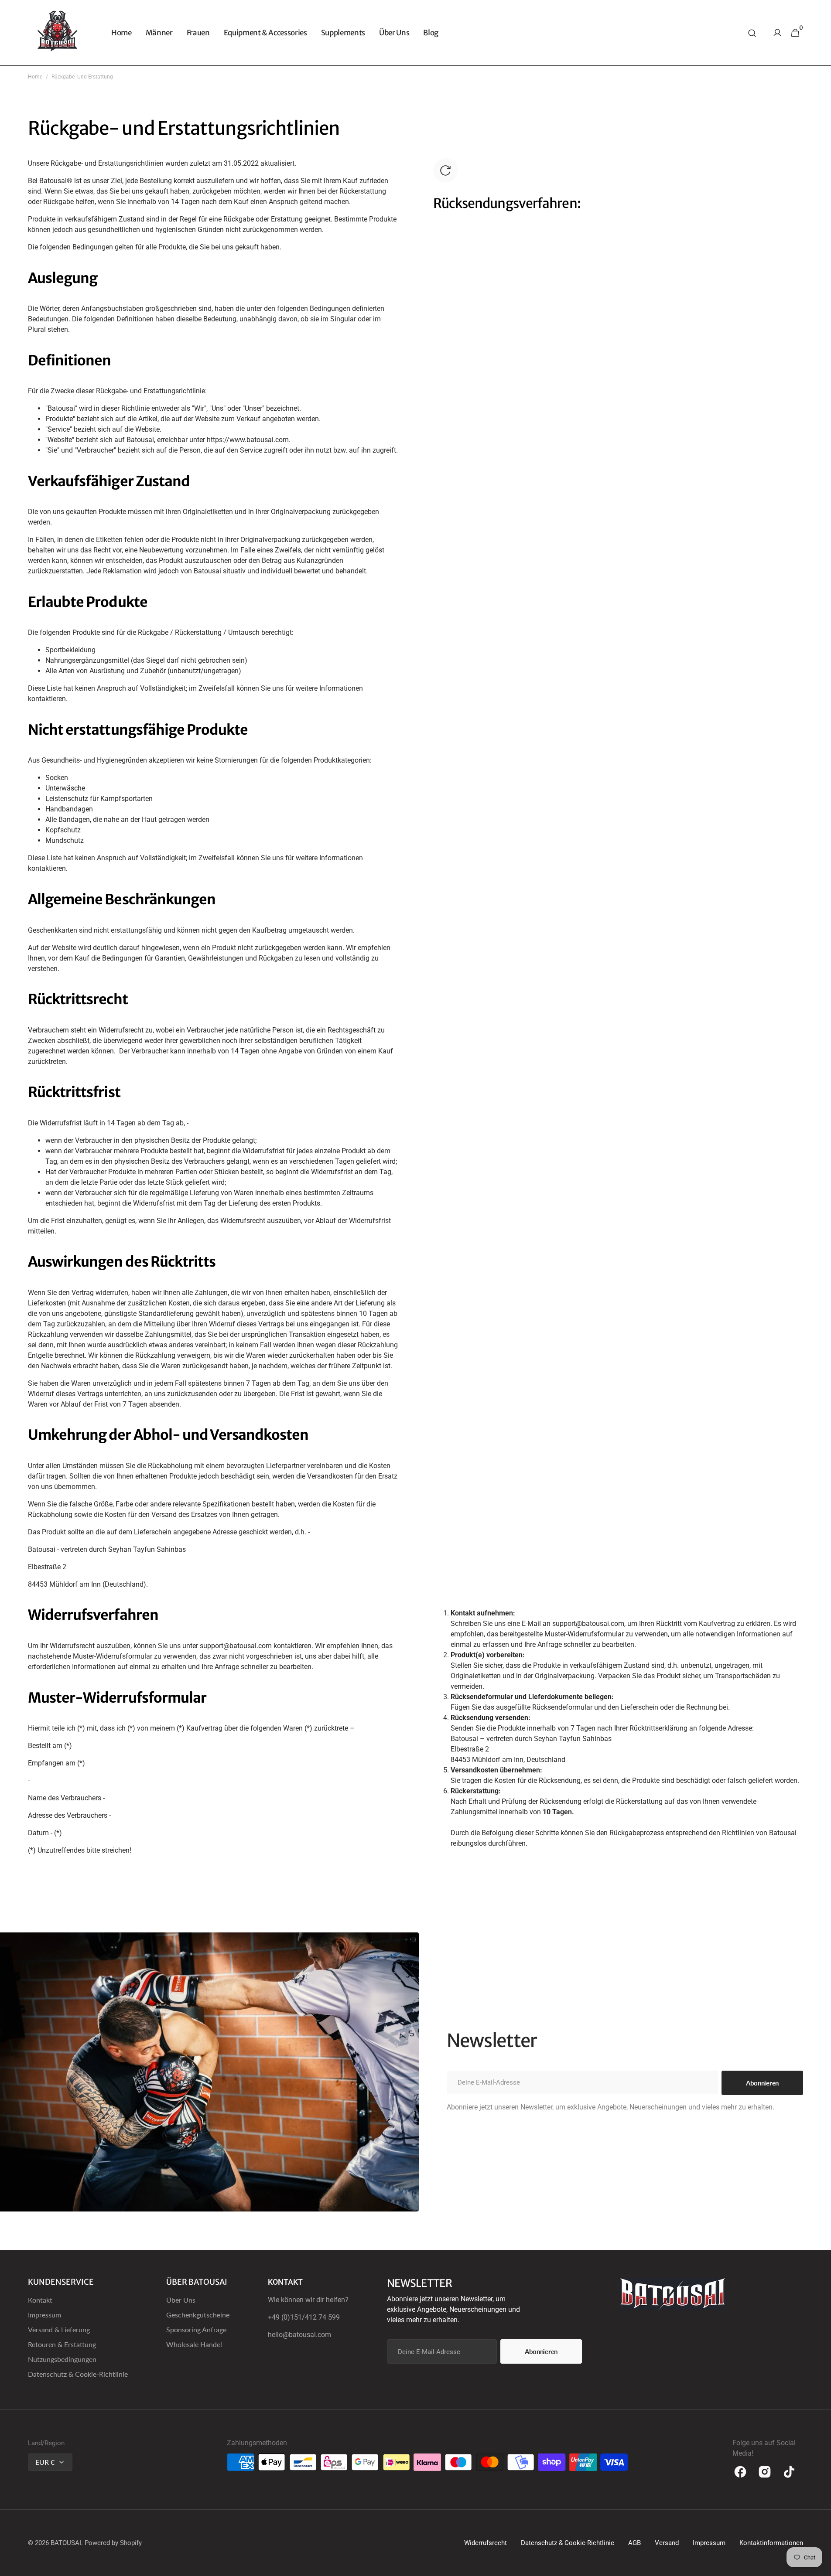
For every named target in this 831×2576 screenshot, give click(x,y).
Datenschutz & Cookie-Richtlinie (78, 2374)
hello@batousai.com (299, 2335)
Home (35, 77)
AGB (634, 2543)
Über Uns (181, 2300)
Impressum (44, 2315)
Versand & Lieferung (59, 2329)
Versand (667, 2543)
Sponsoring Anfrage (196, 2329)
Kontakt (40, 2300)
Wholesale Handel (194, 2344)
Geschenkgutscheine (198, 2315)
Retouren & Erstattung (62, 2344)
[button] (752, 33)
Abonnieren (541, 2351)
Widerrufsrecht (486, 2543)
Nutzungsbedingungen (62, 2359)
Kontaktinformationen (771, 2543)
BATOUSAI (66, 2543)
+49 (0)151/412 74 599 (304, 2317)
